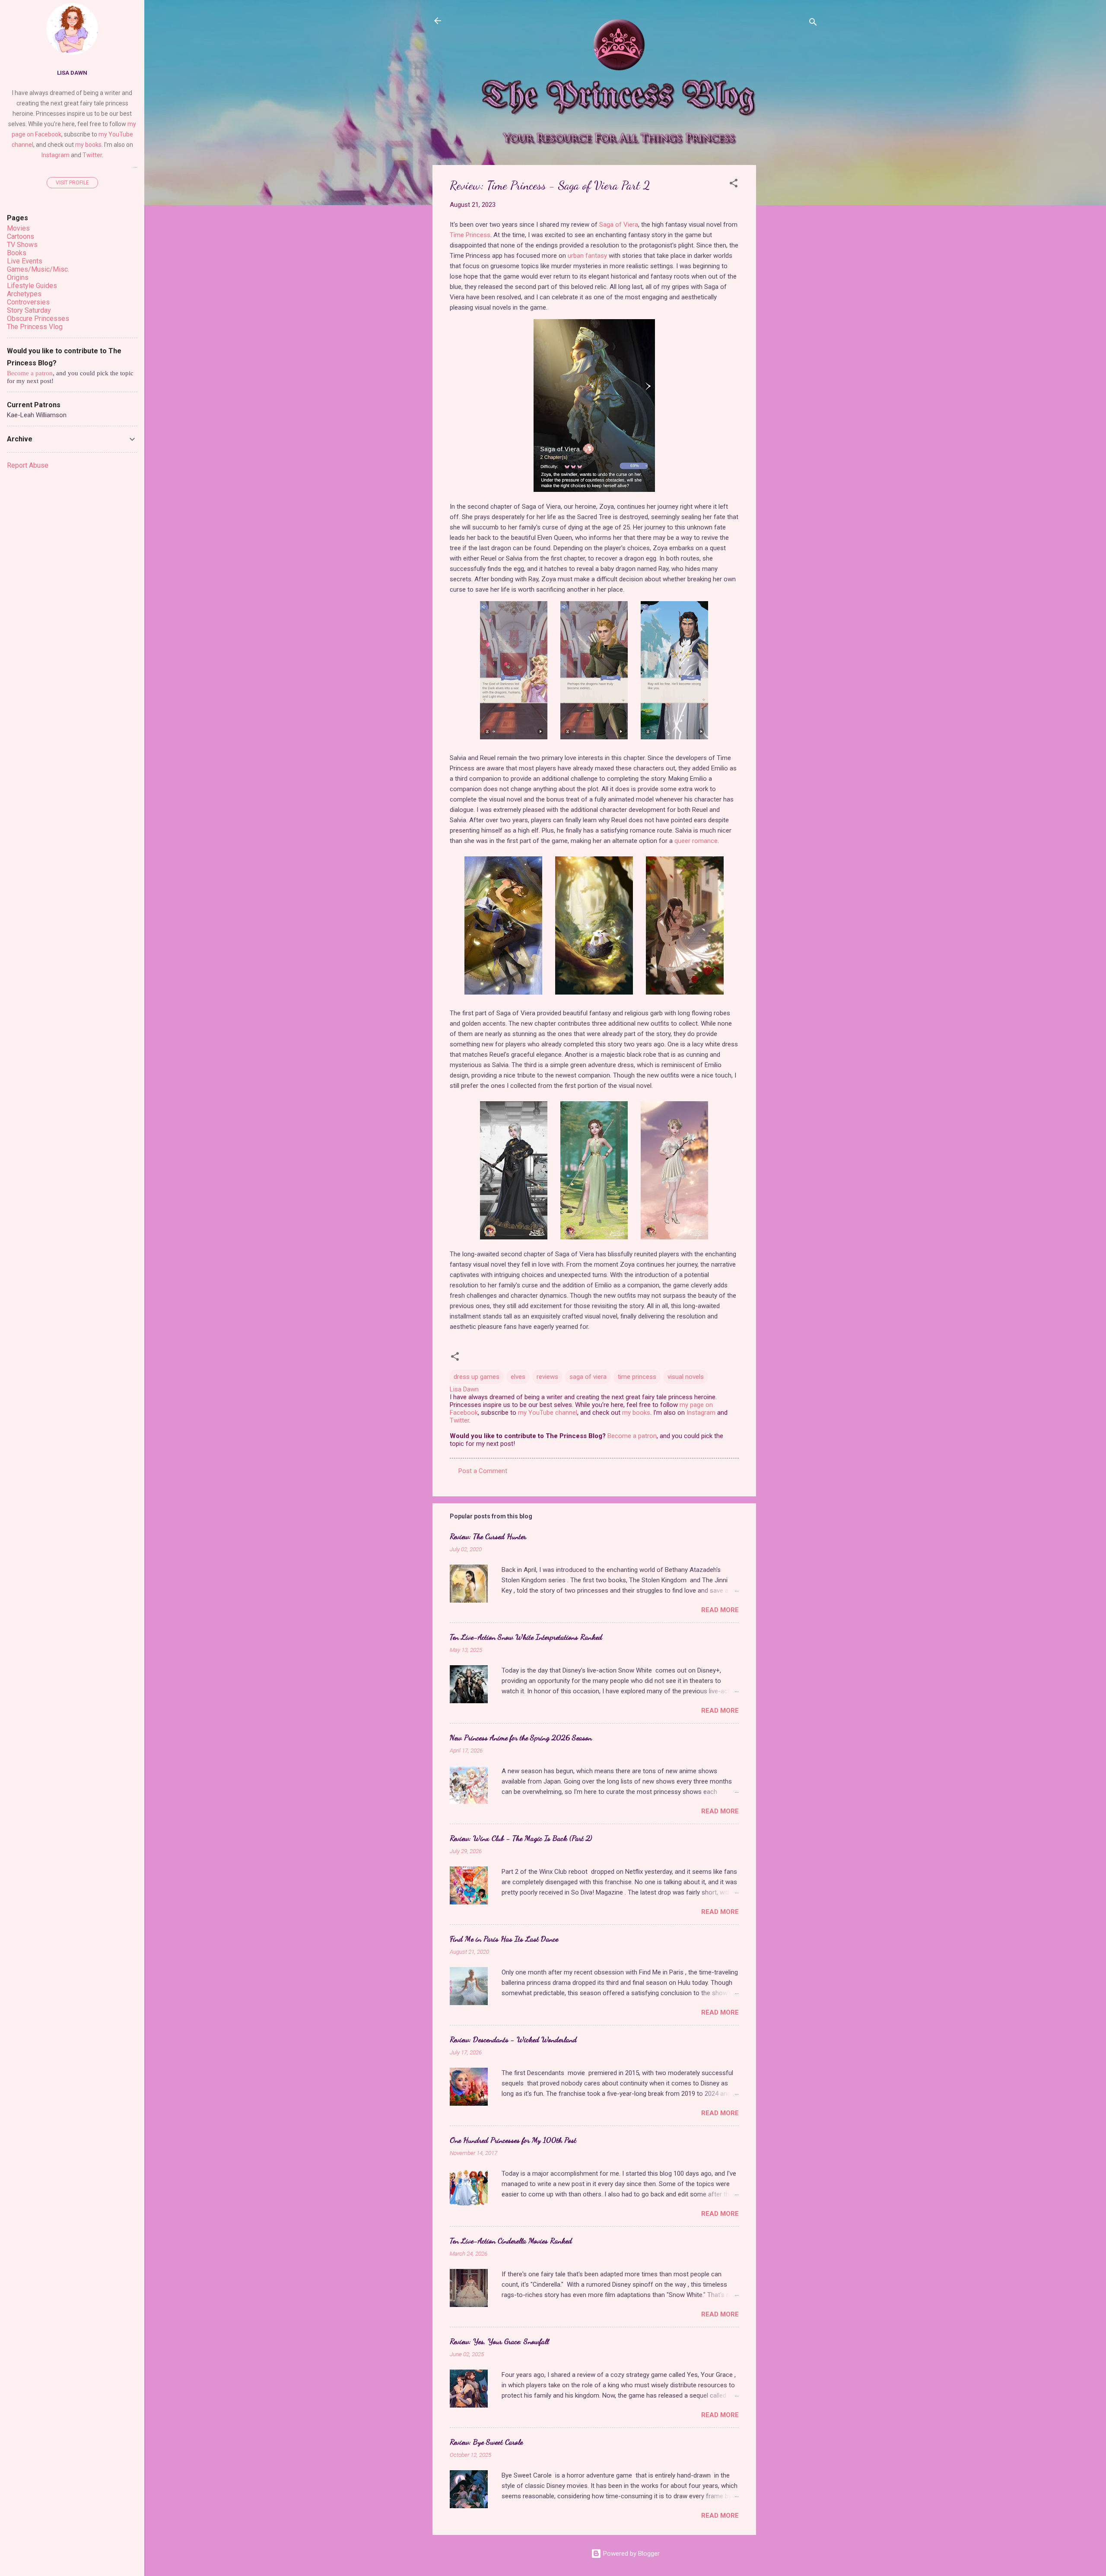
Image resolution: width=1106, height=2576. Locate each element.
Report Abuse (28, 465)
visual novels (686, 1377)
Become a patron (632, 1436)
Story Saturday (29, 310)
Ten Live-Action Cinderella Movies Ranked (511, 2240)
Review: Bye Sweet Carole (486, 2442)
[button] (734, 185)
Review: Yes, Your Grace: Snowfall (499, 2341)
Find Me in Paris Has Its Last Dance (504, 1939)
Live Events (25, 261)
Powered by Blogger (631, 2554)
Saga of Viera (619, 225)
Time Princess (470, 235)
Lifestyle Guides (32, 286)
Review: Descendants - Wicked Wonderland (513, 2039)
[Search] (813, 24)
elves (518, 1377)
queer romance (696, 841)
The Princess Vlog (35, 327)
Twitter (459, 1420)
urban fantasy (587, 256)
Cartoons (21, 236)
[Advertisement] (791, 295)
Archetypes (24, 294)
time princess (637, 1377)
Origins (18, 277)
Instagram (701, 1413)
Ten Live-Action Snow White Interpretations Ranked (526, 1637)
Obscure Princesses (38, 318)
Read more (720, 1610)
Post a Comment (483, 1471)
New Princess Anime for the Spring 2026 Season (521, 1737)
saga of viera (588, 1377)
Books (17, 253)
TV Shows (22, 245)
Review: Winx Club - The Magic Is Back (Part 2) (521, 1838)
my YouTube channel (548, 1413)
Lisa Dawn (72, 73)
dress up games (477, 1377)
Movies (18, 228)
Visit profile (72, 183)
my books (636, 1413)
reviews (547, 1377)
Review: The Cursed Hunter (488, 1536)
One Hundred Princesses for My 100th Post (513, 2140)
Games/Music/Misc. (38, 269)
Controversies (28, 302)
